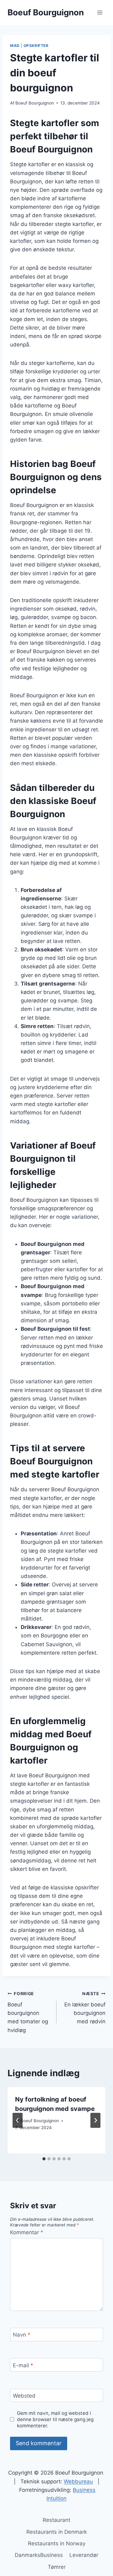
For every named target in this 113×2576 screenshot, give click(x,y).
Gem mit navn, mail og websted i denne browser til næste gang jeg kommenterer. (55, 2419)
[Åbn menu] (100, 12)
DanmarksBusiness (39, 2555)
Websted (24, 2396)
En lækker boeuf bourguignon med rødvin (85, 2008)
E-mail (23, 2365)
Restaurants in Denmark (57, 2532)
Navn (22, 2335)
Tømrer (57, 2567)
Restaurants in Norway (57, 2543)
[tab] (44, 2159)
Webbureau (78, 2481)
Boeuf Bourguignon (35, 103)
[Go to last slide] (18, 2120)
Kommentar (27, 2232)
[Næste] (95, 2120)
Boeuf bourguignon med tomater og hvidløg (28, 2012)
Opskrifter (36, 46)
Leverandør (84, 2555)
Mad (15, 46)
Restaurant (56, 2520)
